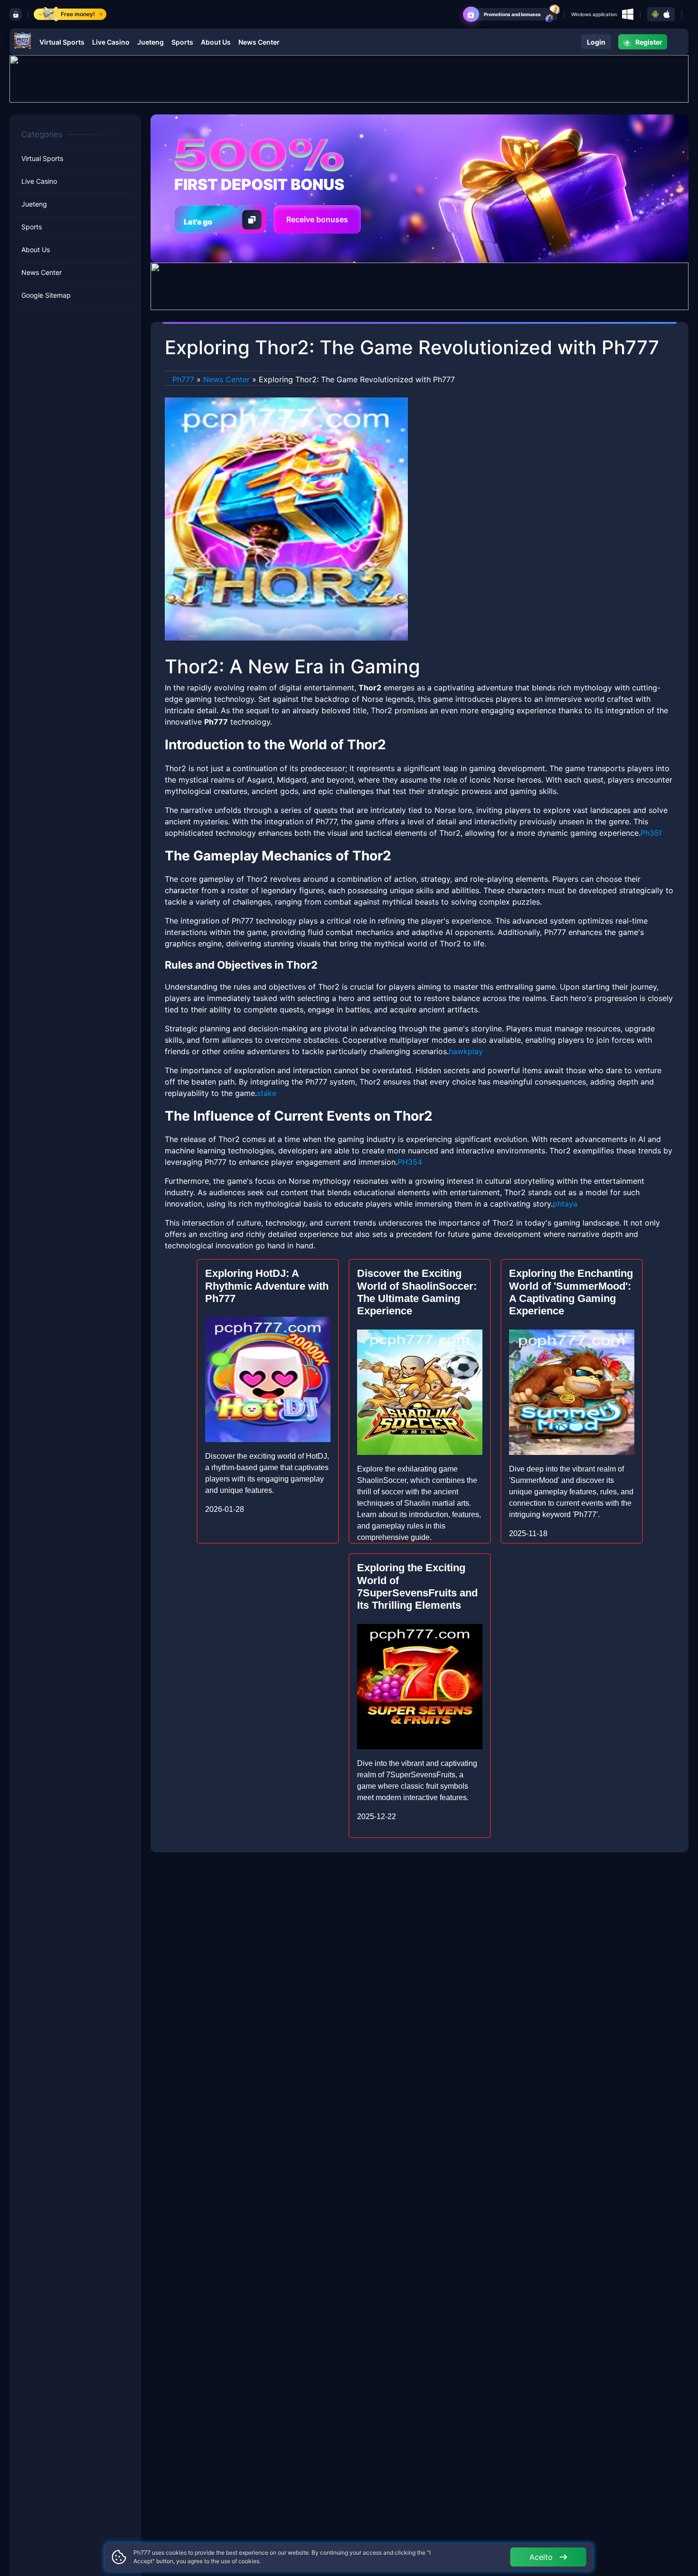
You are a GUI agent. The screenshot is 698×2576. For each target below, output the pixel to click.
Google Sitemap (46, 295)
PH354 (410, 1162)
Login (596, 42)
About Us (216, 42)
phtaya (565, 1204)
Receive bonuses (317, 219)
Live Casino (111, 42)
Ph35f (651, 833)
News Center (259, 42)
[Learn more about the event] (349, 78)
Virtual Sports (62, 42)
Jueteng (151, 42)
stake (267, 1093)
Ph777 (183, 379)
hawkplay (466, 1051)
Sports (182, 42)
